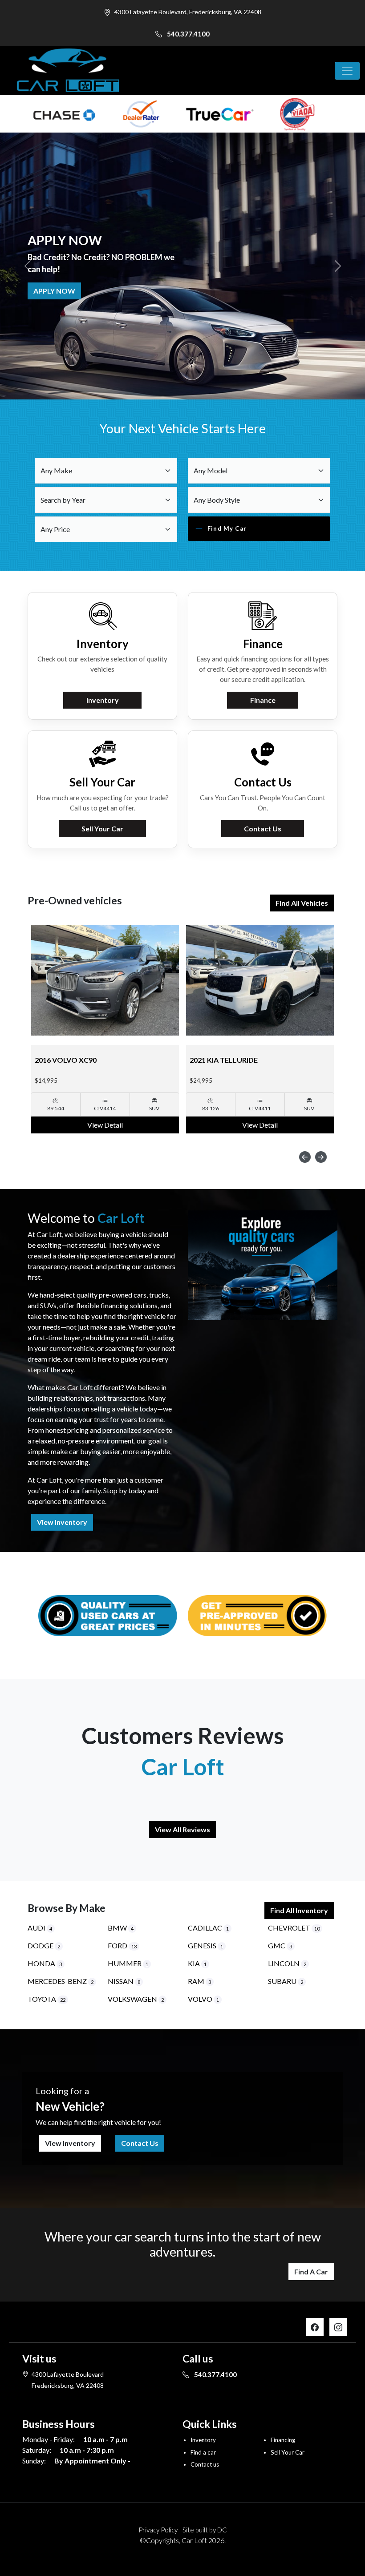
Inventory (103, 700)
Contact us (205, 2464)
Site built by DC (205, 2530)
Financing (283, 2440)
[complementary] (338, 2549)
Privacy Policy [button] (158, 2530)
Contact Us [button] (140, 2143)
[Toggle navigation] (347, 71)
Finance (263, 700)
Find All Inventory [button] (299, 1910)
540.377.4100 (188, 34)
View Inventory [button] (62, 1522)
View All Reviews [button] (182, 1829)
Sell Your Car (60, 291)
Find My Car (227, 528)
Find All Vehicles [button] (302, 903)
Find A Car (311, 2272)
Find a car (203, 2452)
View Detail (105, 1125)
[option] (105, 1029)
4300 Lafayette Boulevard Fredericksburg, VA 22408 (68, 2380)
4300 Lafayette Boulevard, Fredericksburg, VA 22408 (188, 12)
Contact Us (263, 828)
